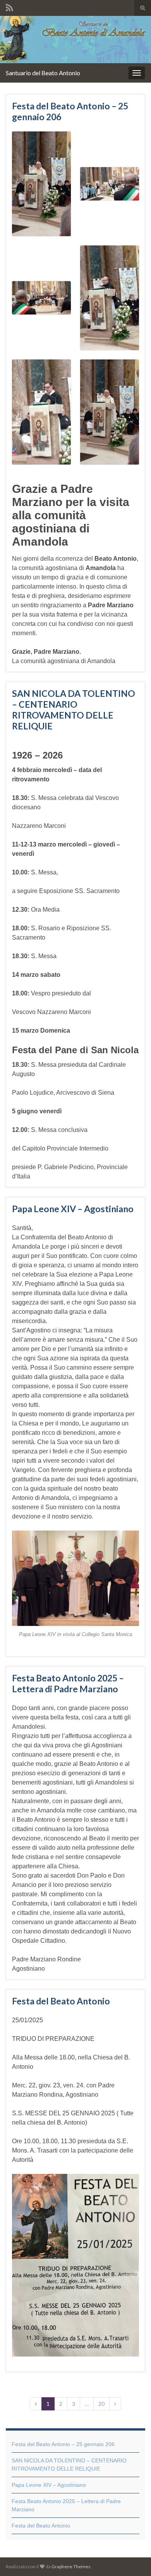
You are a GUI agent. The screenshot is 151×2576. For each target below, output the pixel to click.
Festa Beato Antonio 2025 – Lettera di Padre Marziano (68, 1683)
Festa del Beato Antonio (61, 2001)
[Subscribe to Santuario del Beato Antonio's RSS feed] (9, 6)
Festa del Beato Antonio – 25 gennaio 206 (70, 111)
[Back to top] (134, 2559)
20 (101, 2404)
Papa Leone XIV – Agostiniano (73, 1209)
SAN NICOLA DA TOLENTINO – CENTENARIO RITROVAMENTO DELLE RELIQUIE (74, 710)
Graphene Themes (71, 2566)
